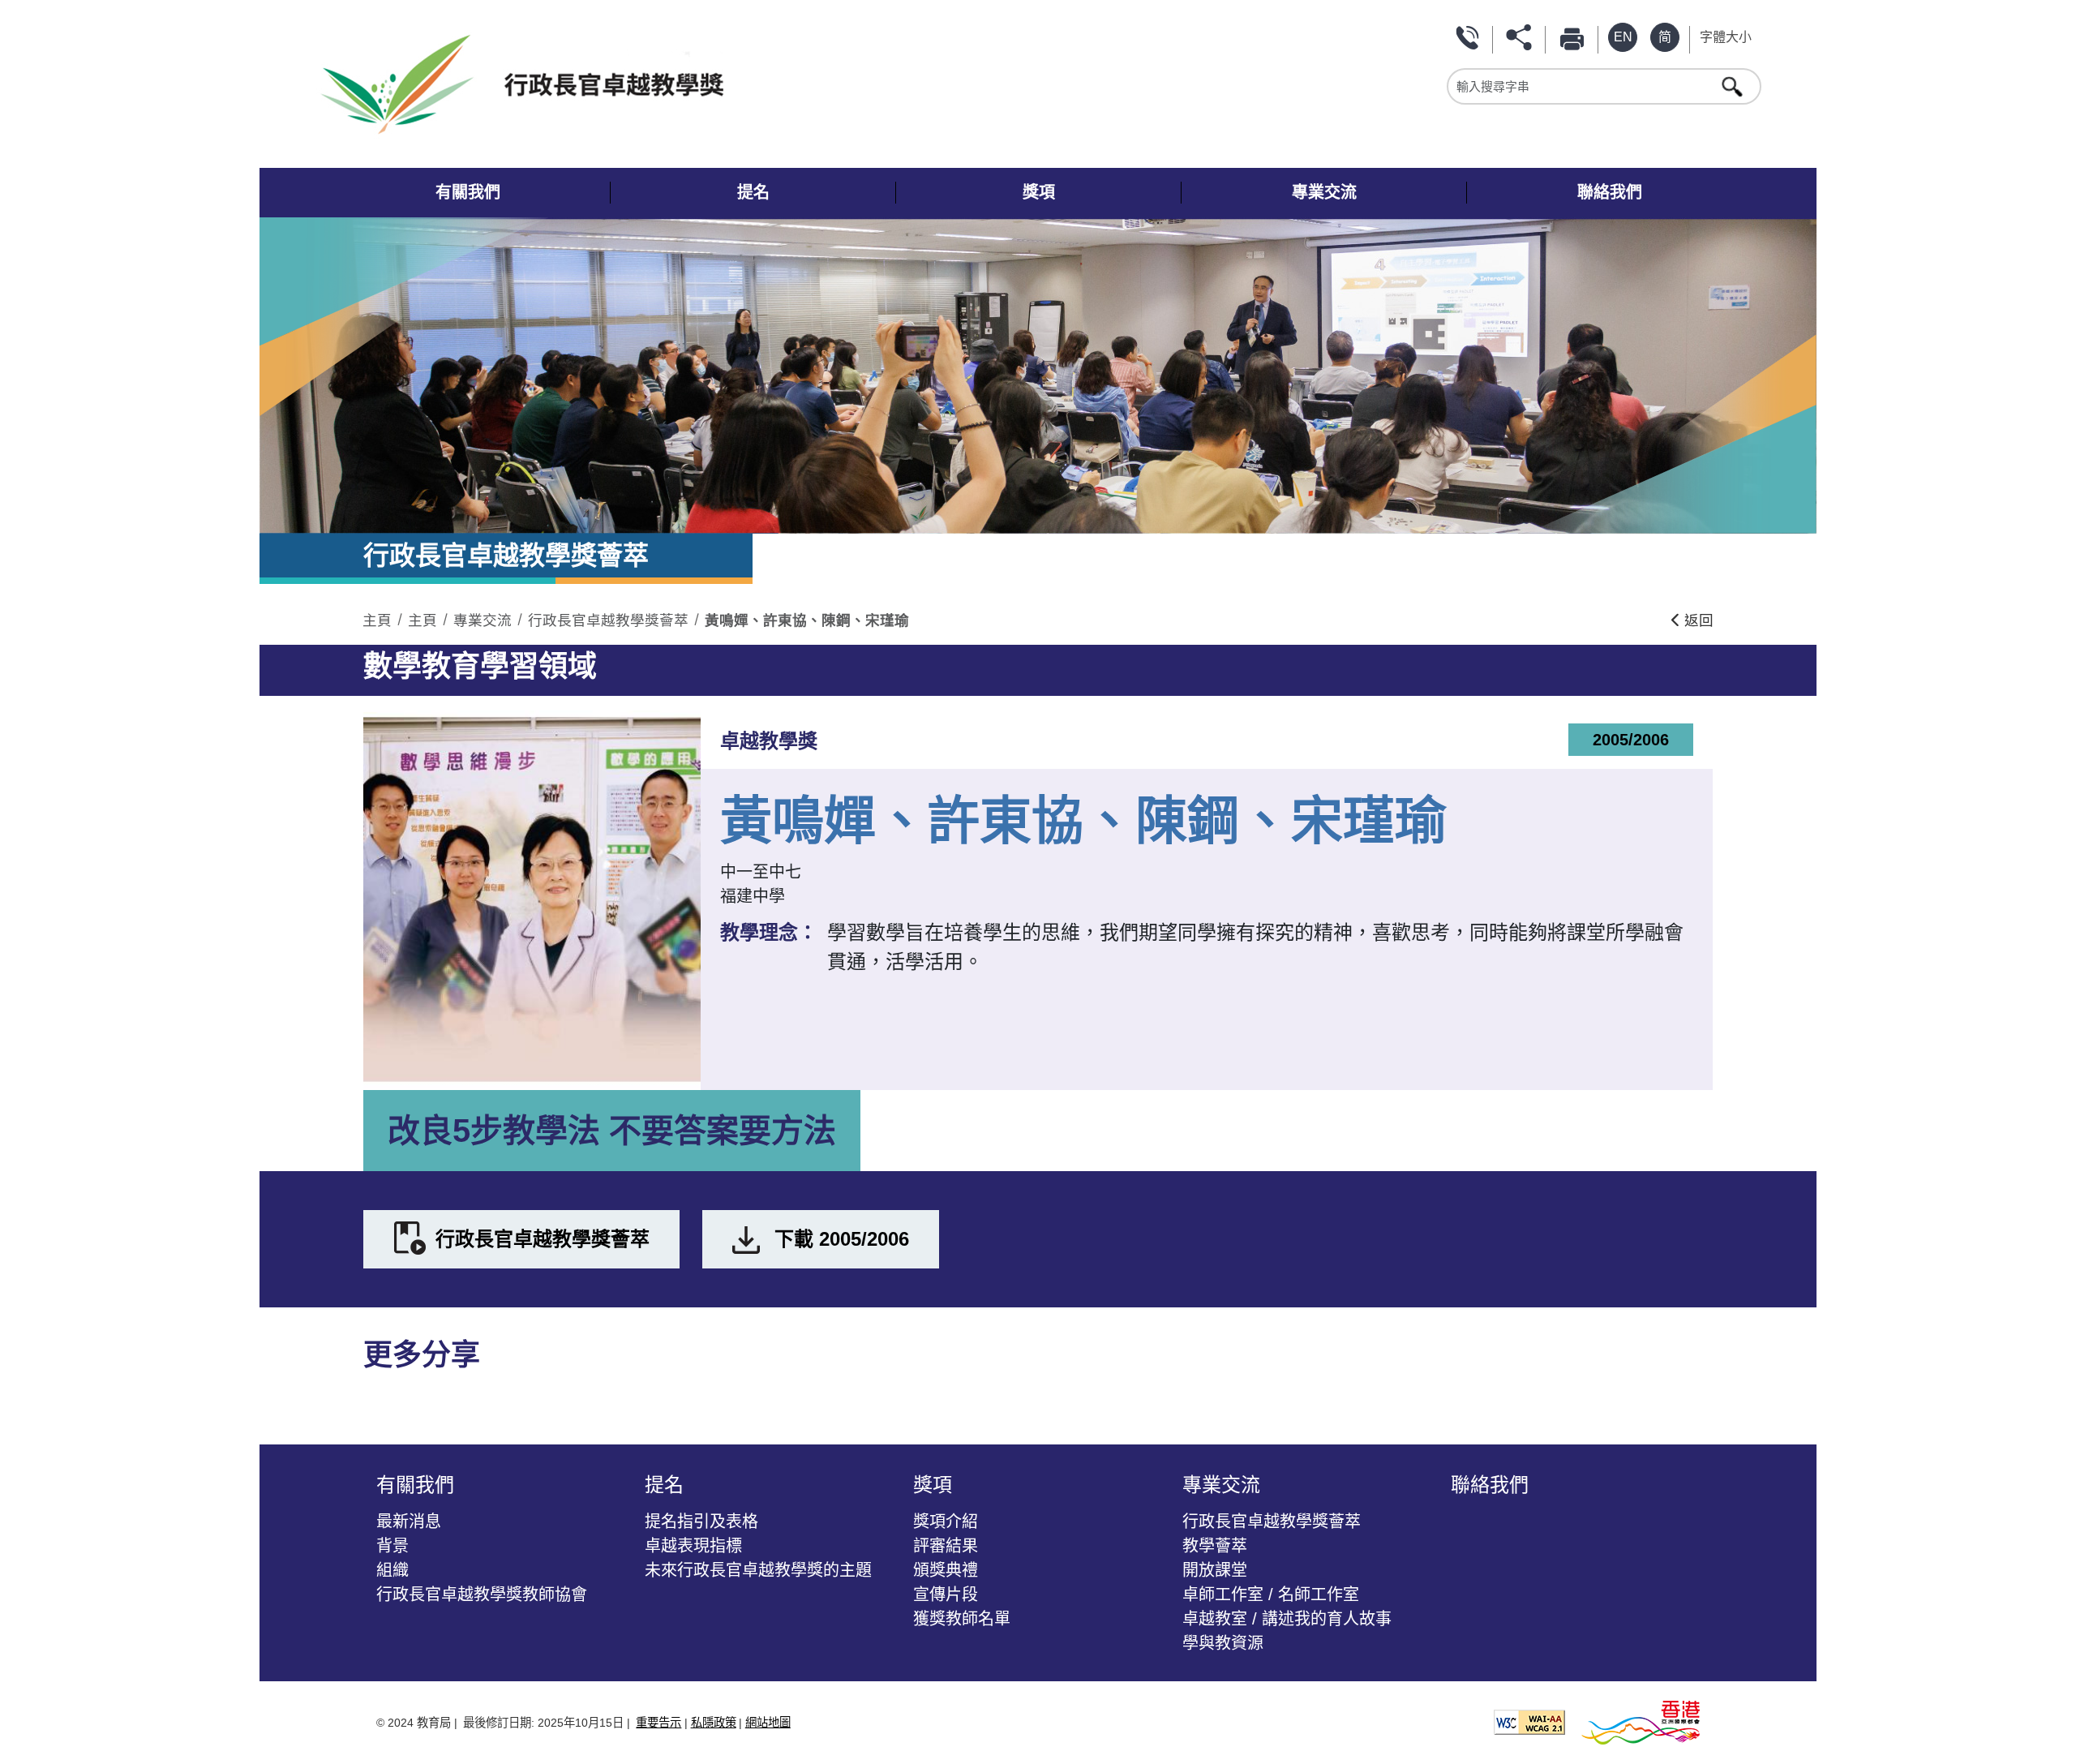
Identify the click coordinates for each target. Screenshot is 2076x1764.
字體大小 (1726, 37)
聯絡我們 (1469, 37)
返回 (1697, 620)
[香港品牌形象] (1641, 1721)
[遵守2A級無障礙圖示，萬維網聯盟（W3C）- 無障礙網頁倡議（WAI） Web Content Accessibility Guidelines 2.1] (1529, 1721)
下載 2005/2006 (842, 1239)
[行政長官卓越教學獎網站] (680, 84)
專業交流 (483, 620)
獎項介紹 (946, 1522)
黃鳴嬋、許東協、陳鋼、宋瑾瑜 (807, 620)
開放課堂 (1215, 1570)
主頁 (377, 620)
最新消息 (409, 1522)
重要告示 (658, 1723)
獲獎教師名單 (962, 1619)
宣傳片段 (946, 1594)
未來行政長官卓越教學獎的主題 (758, 1570)
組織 (392, 1570)
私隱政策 (714, 1723)
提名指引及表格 (701, 1522)
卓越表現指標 (693, 1546)
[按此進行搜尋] (1734, 86)
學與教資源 (1223, 1643)
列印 (1575, 37)
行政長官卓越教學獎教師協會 (482, 1594)
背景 (392, 1546)
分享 (1522, 37)
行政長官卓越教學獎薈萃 (608, 620)
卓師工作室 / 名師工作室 (1271, 1594)
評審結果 (946, 1546)
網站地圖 (768, 1723)
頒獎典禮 (946, 1570)
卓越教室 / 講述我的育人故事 (1287, 1619)
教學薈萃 (1215, 1546)
